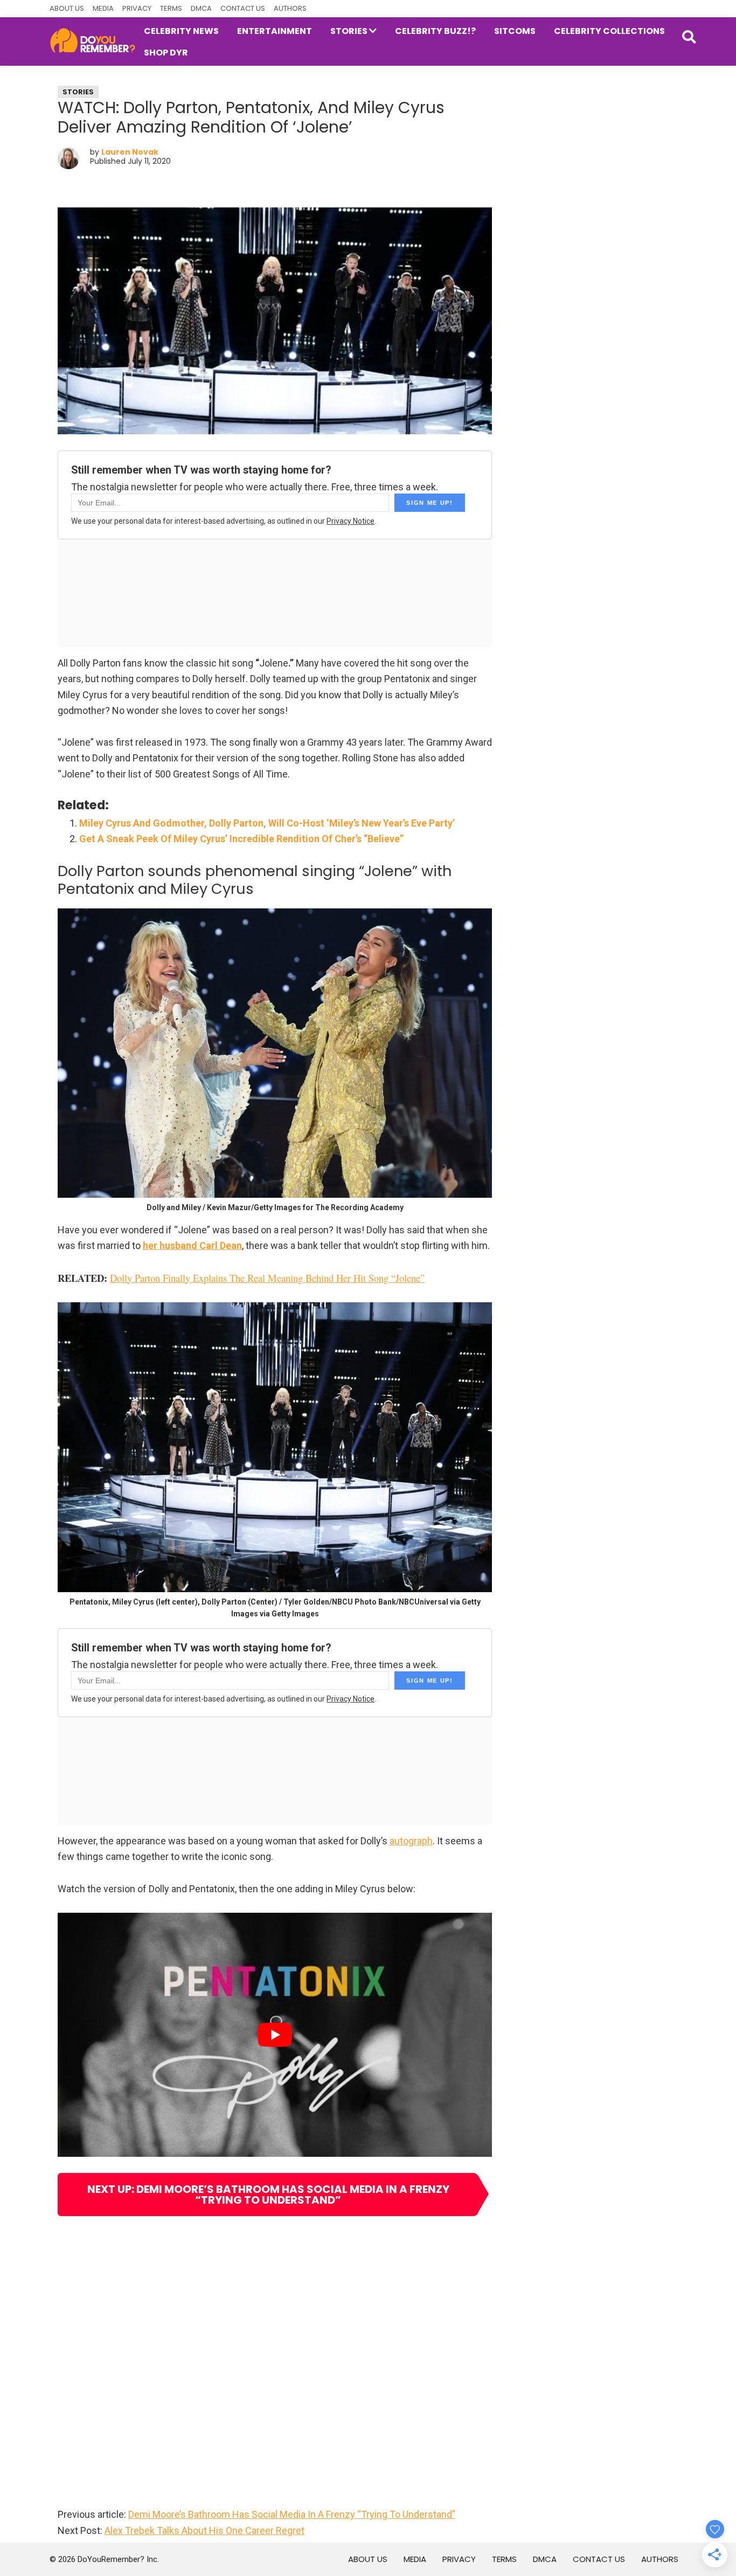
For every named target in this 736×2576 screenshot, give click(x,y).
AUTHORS (290, 8)
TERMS (171, 8)
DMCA (201, 8)
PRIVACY (137, 8)
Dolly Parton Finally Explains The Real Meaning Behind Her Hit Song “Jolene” (267, 1278)
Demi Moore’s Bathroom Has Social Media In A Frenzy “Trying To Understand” (292, 2514)
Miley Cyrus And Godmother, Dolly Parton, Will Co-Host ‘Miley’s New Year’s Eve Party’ (267, 823)
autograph (411, 1841)
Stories (78, 92)
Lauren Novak (130, 152)
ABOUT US (67, 8)
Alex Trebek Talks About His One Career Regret (204, 2530)
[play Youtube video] (275, 2035)
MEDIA (103, 8)
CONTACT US (243, 8)
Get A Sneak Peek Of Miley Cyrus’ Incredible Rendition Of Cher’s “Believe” (241, 839)
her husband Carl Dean (192, 1245)
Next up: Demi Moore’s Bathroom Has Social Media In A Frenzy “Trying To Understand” (268, 2195)
